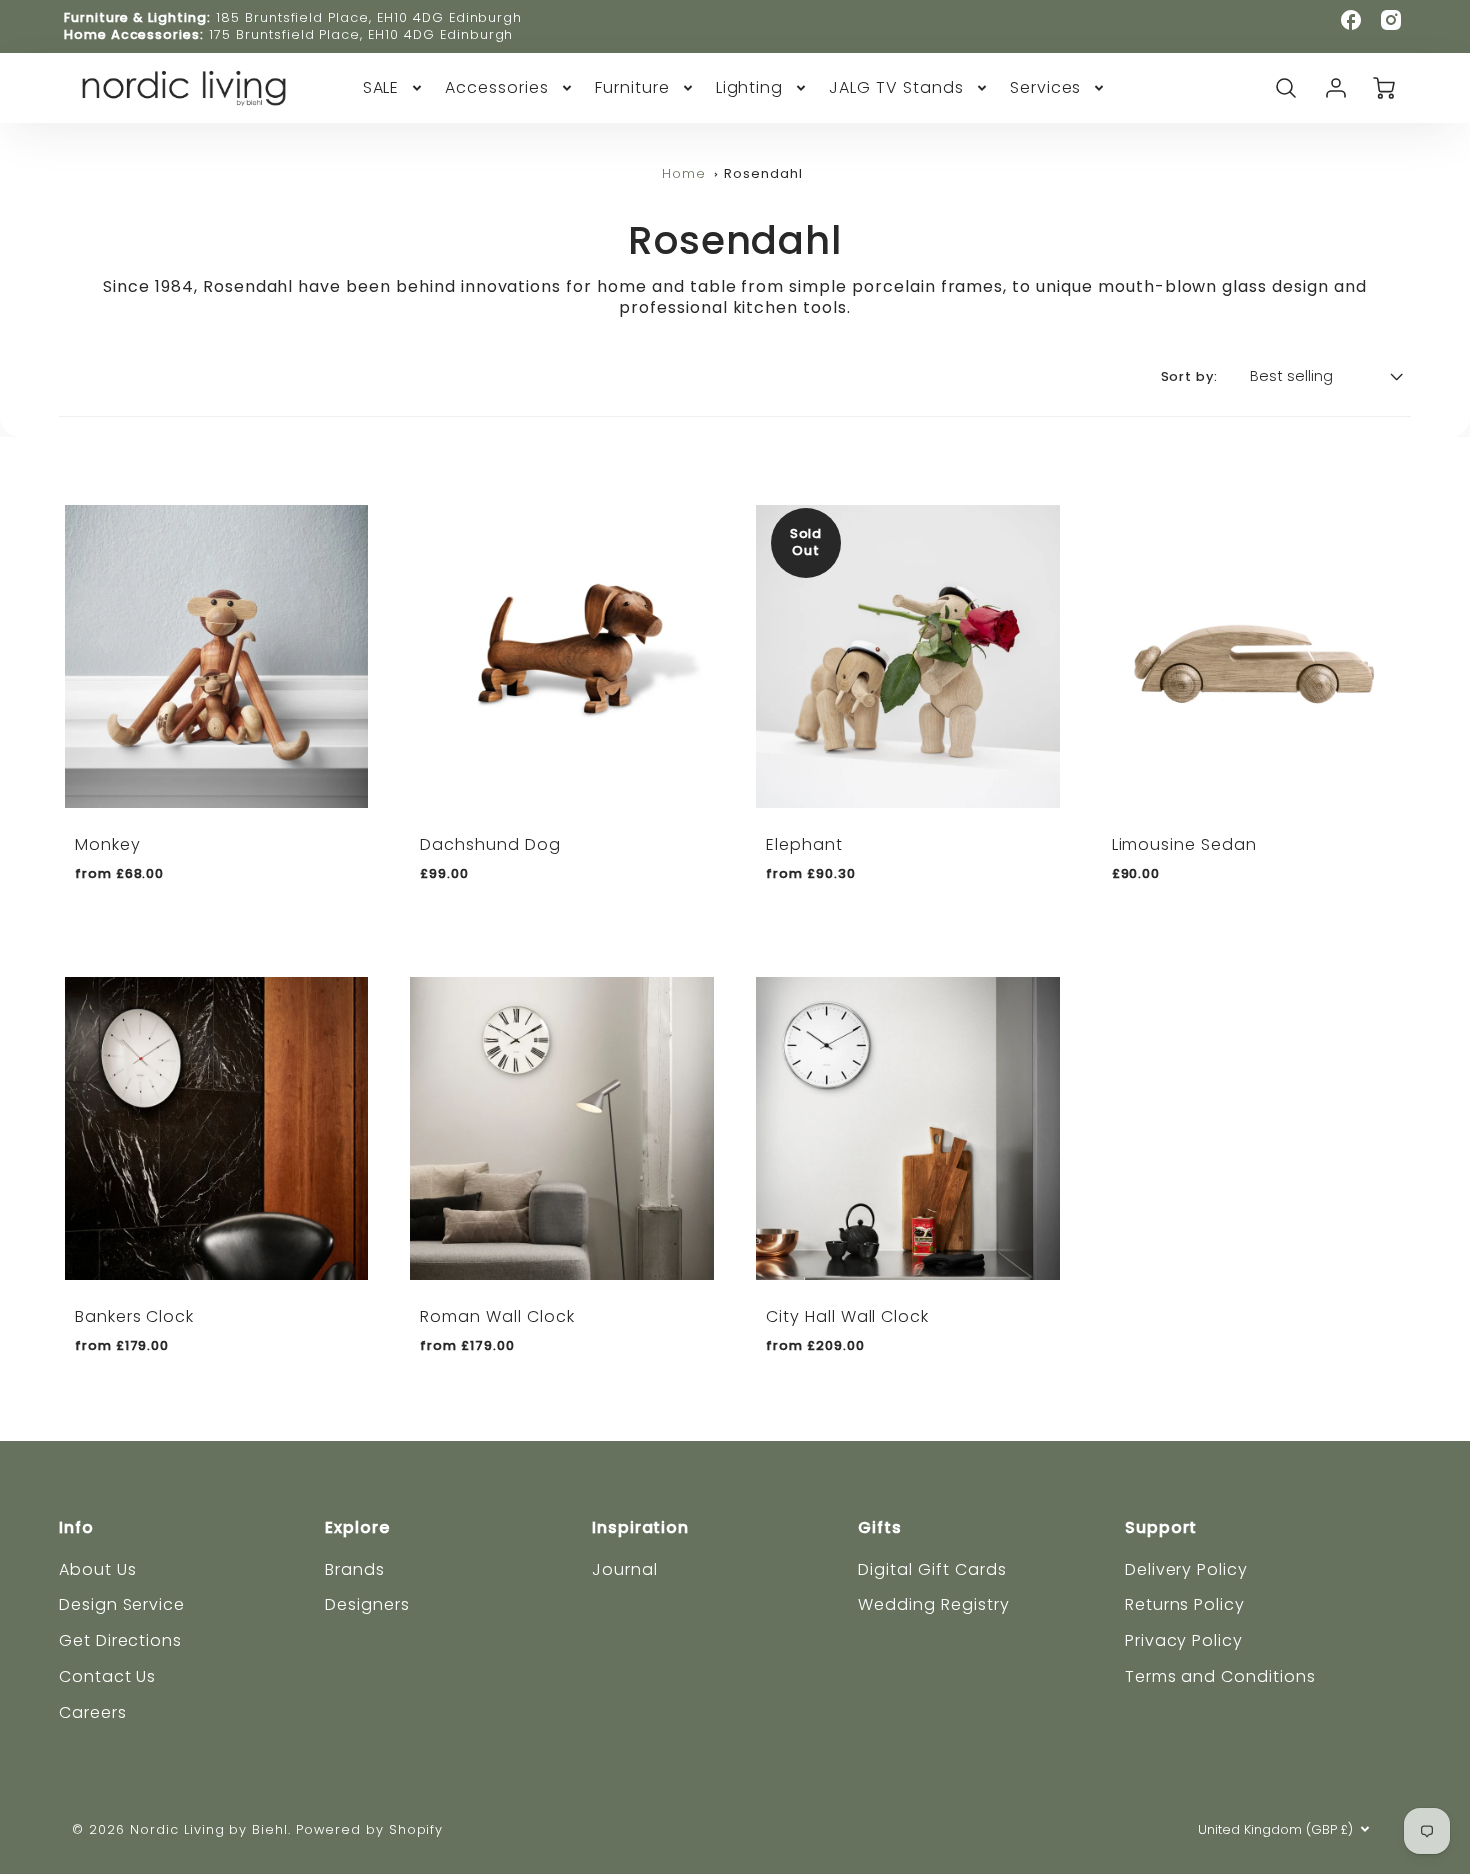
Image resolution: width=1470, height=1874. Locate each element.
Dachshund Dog (490, 844)
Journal (625, 1569)
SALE (381, 88)
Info (76, 1527)
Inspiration (641, 1527)
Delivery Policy (1186, 1569)
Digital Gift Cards (932, 1569)
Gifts (880, 1527)
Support (1161, 1527)
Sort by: (1190, 377)
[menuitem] (394, 88)
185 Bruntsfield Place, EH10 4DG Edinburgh (369, 17)
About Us (98, 1569)
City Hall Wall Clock (847, 1316)
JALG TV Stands (896, 88)
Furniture (632, 88)
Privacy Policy (1184, 1640)
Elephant (804, 844)
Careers (93, 1712)
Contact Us (108, 1676)
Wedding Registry (933, 1604)
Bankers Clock (134, 1316)
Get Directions (120, 1640)
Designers (367, 1604)
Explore (357, 1527)
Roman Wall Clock (497, 1316)
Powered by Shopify (369, 1829)
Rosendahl (763, 173)
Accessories (497, 88)
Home (684, 173)
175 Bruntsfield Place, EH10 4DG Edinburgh (361, 34)
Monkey (108, 844)
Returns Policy (1185, 1604)
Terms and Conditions (1220, 1676)
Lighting (750, 88)
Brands (355, 1569)
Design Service (122, 1604)
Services (1046, 88)
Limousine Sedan (1184, 844)
